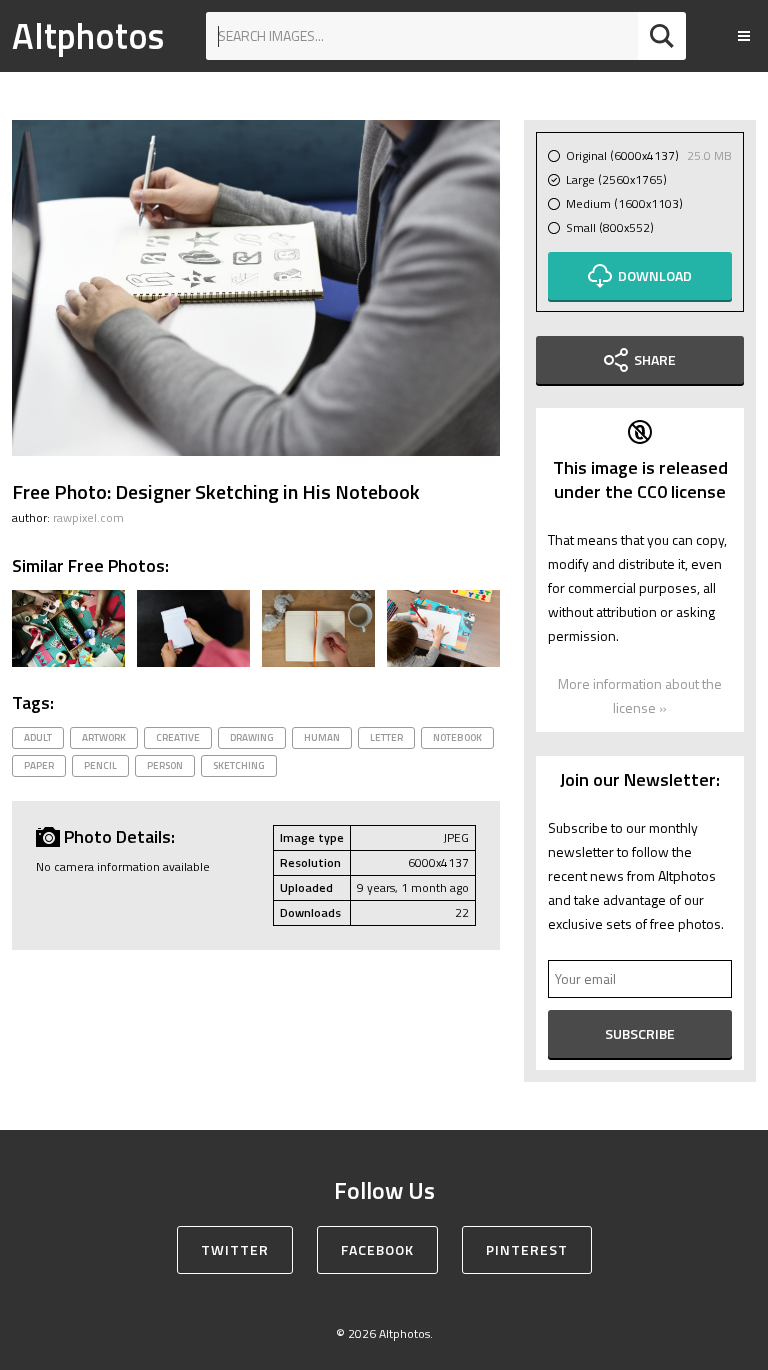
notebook (457, 737)
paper (39, 765)
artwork (104, 737)
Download (655, 275)
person (165, 765)
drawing (252, 737)
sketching (239, 765)
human (322, 737)
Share (655, 359)
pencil (100, 765)
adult (38, 737)
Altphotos (88, 35)
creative (178, 737)
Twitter (235, 1249)
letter (386, 737)
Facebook (377, 1249)
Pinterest (527, 1249)
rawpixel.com (88, 517)
